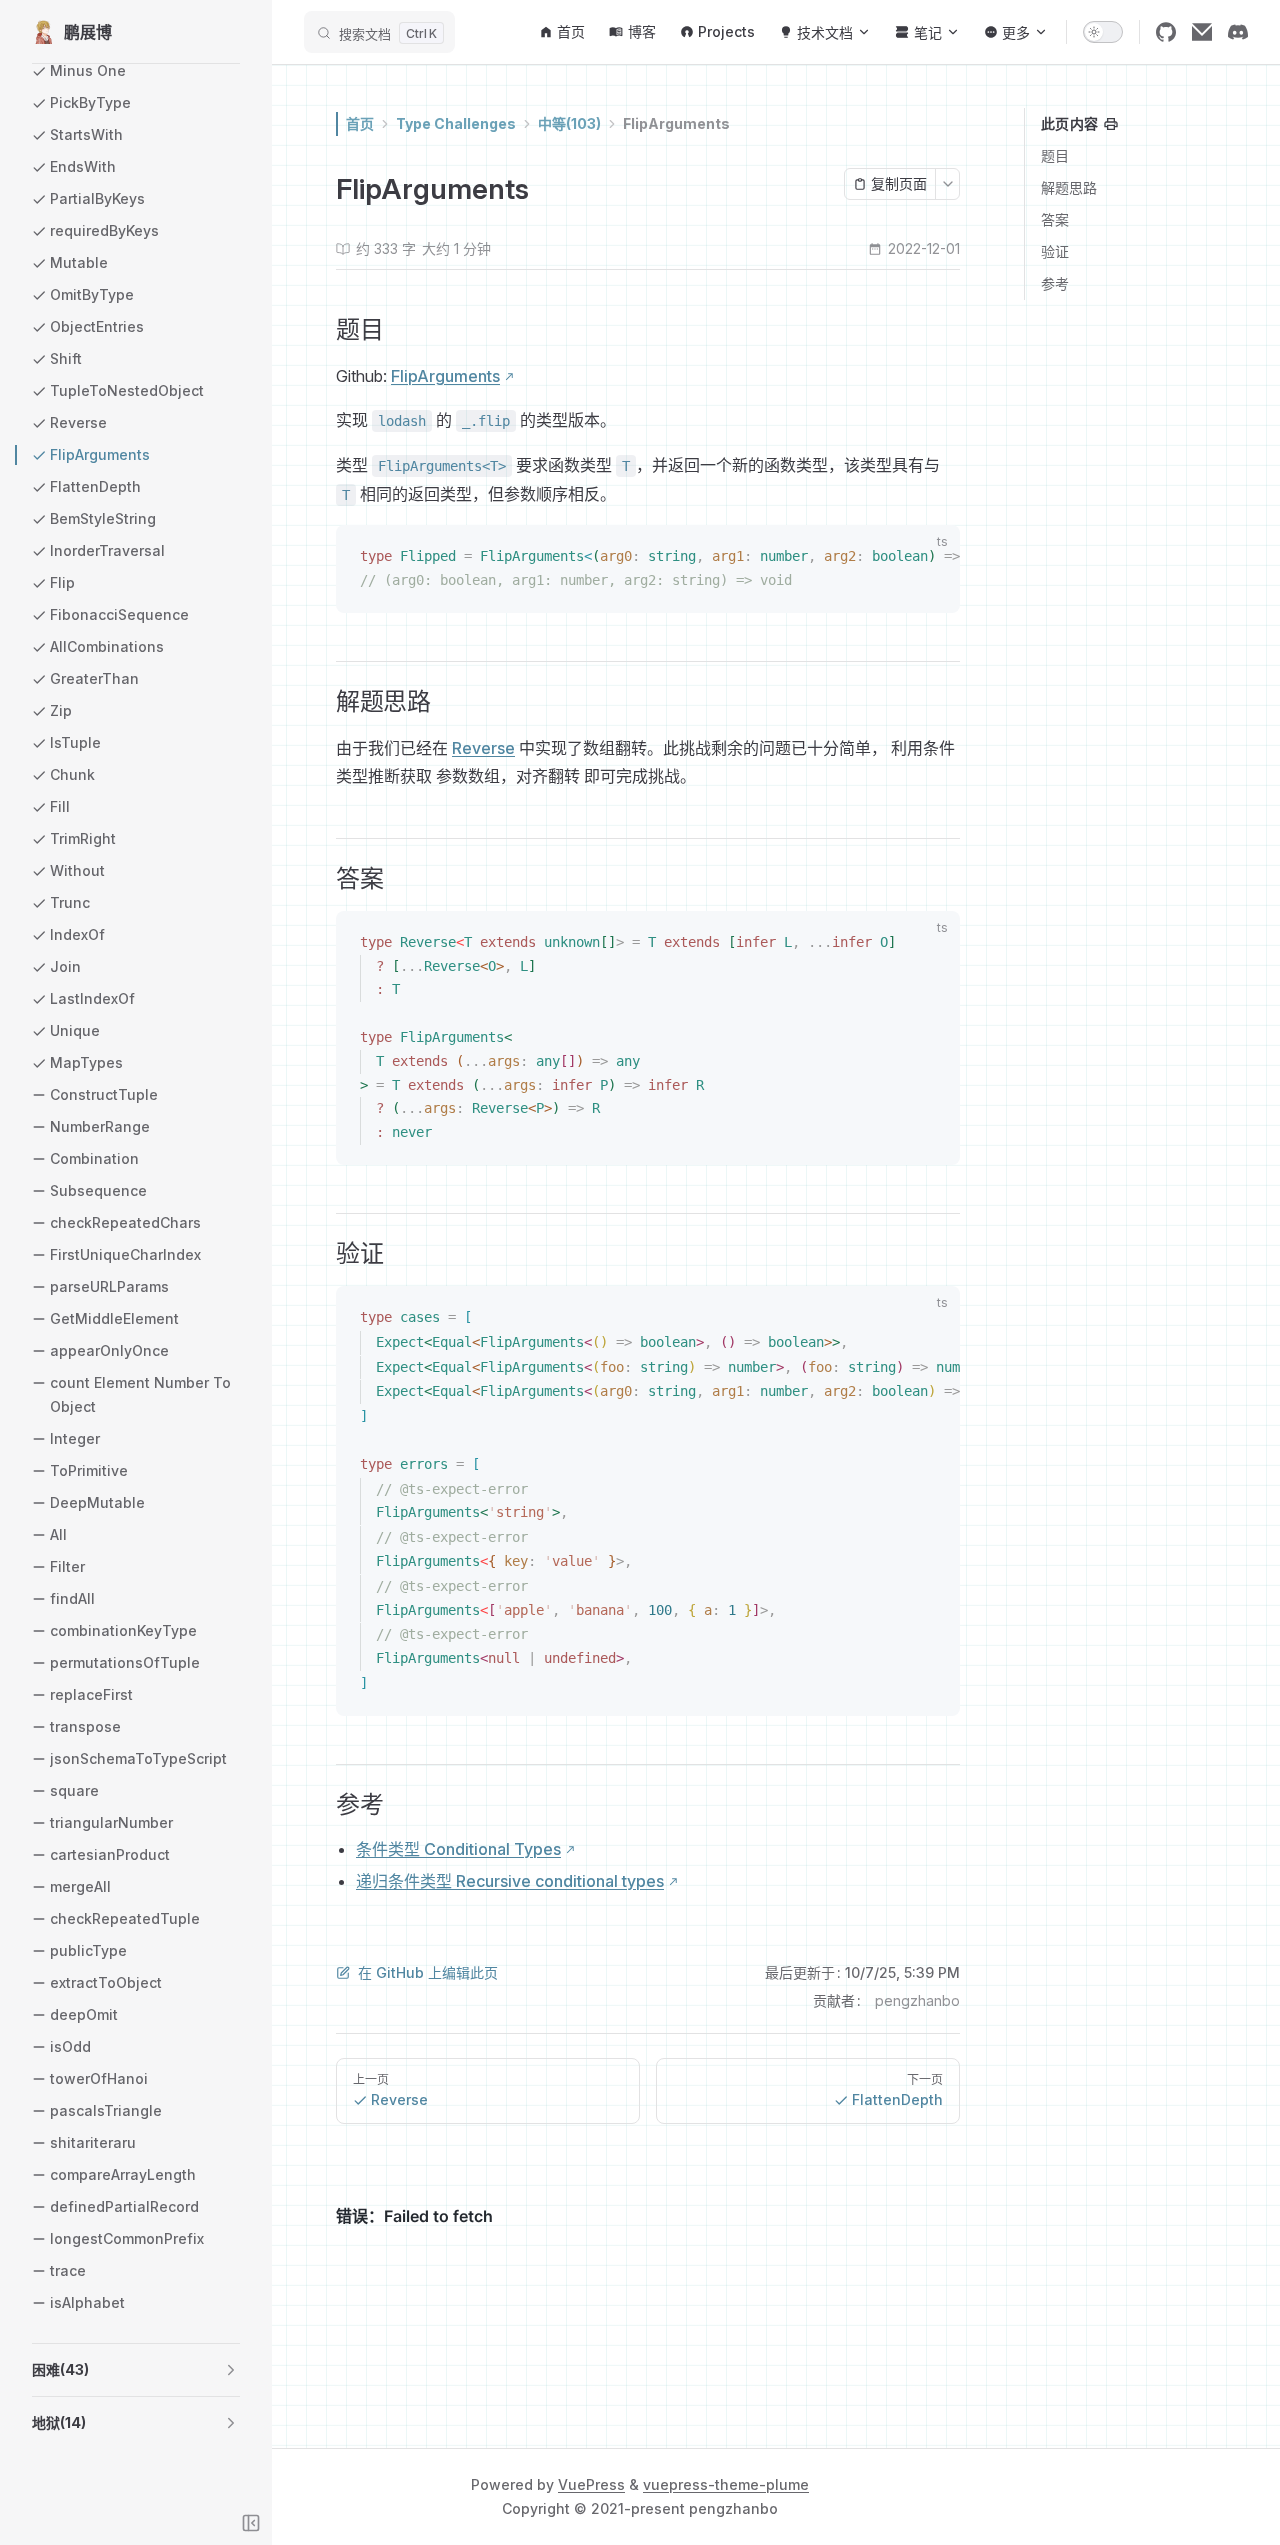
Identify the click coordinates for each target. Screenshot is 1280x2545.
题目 (1055, 155)
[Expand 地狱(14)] (231, 2423)
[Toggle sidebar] (251, 2523)
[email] (1202, 32)
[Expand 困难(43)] (231, 2370)
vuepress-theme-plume (726, 2484)
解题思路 (1069, 187)
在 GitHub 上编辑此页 (428, 1972)
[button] (136, 2370)
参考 (1055, 283)
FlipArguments (676, 123)
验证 (1055, 251)
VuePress (591, 2484)
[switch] (1103, 32)
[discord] (1238, 32)
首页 (360, 123)
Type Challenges (456, 123)
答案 (1055, 219)
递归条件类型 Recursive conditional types (510, 1881)
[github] (1166, 32)
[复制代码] (933, 559)
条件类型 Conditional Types (458, 1849)
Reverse (483, 748)
